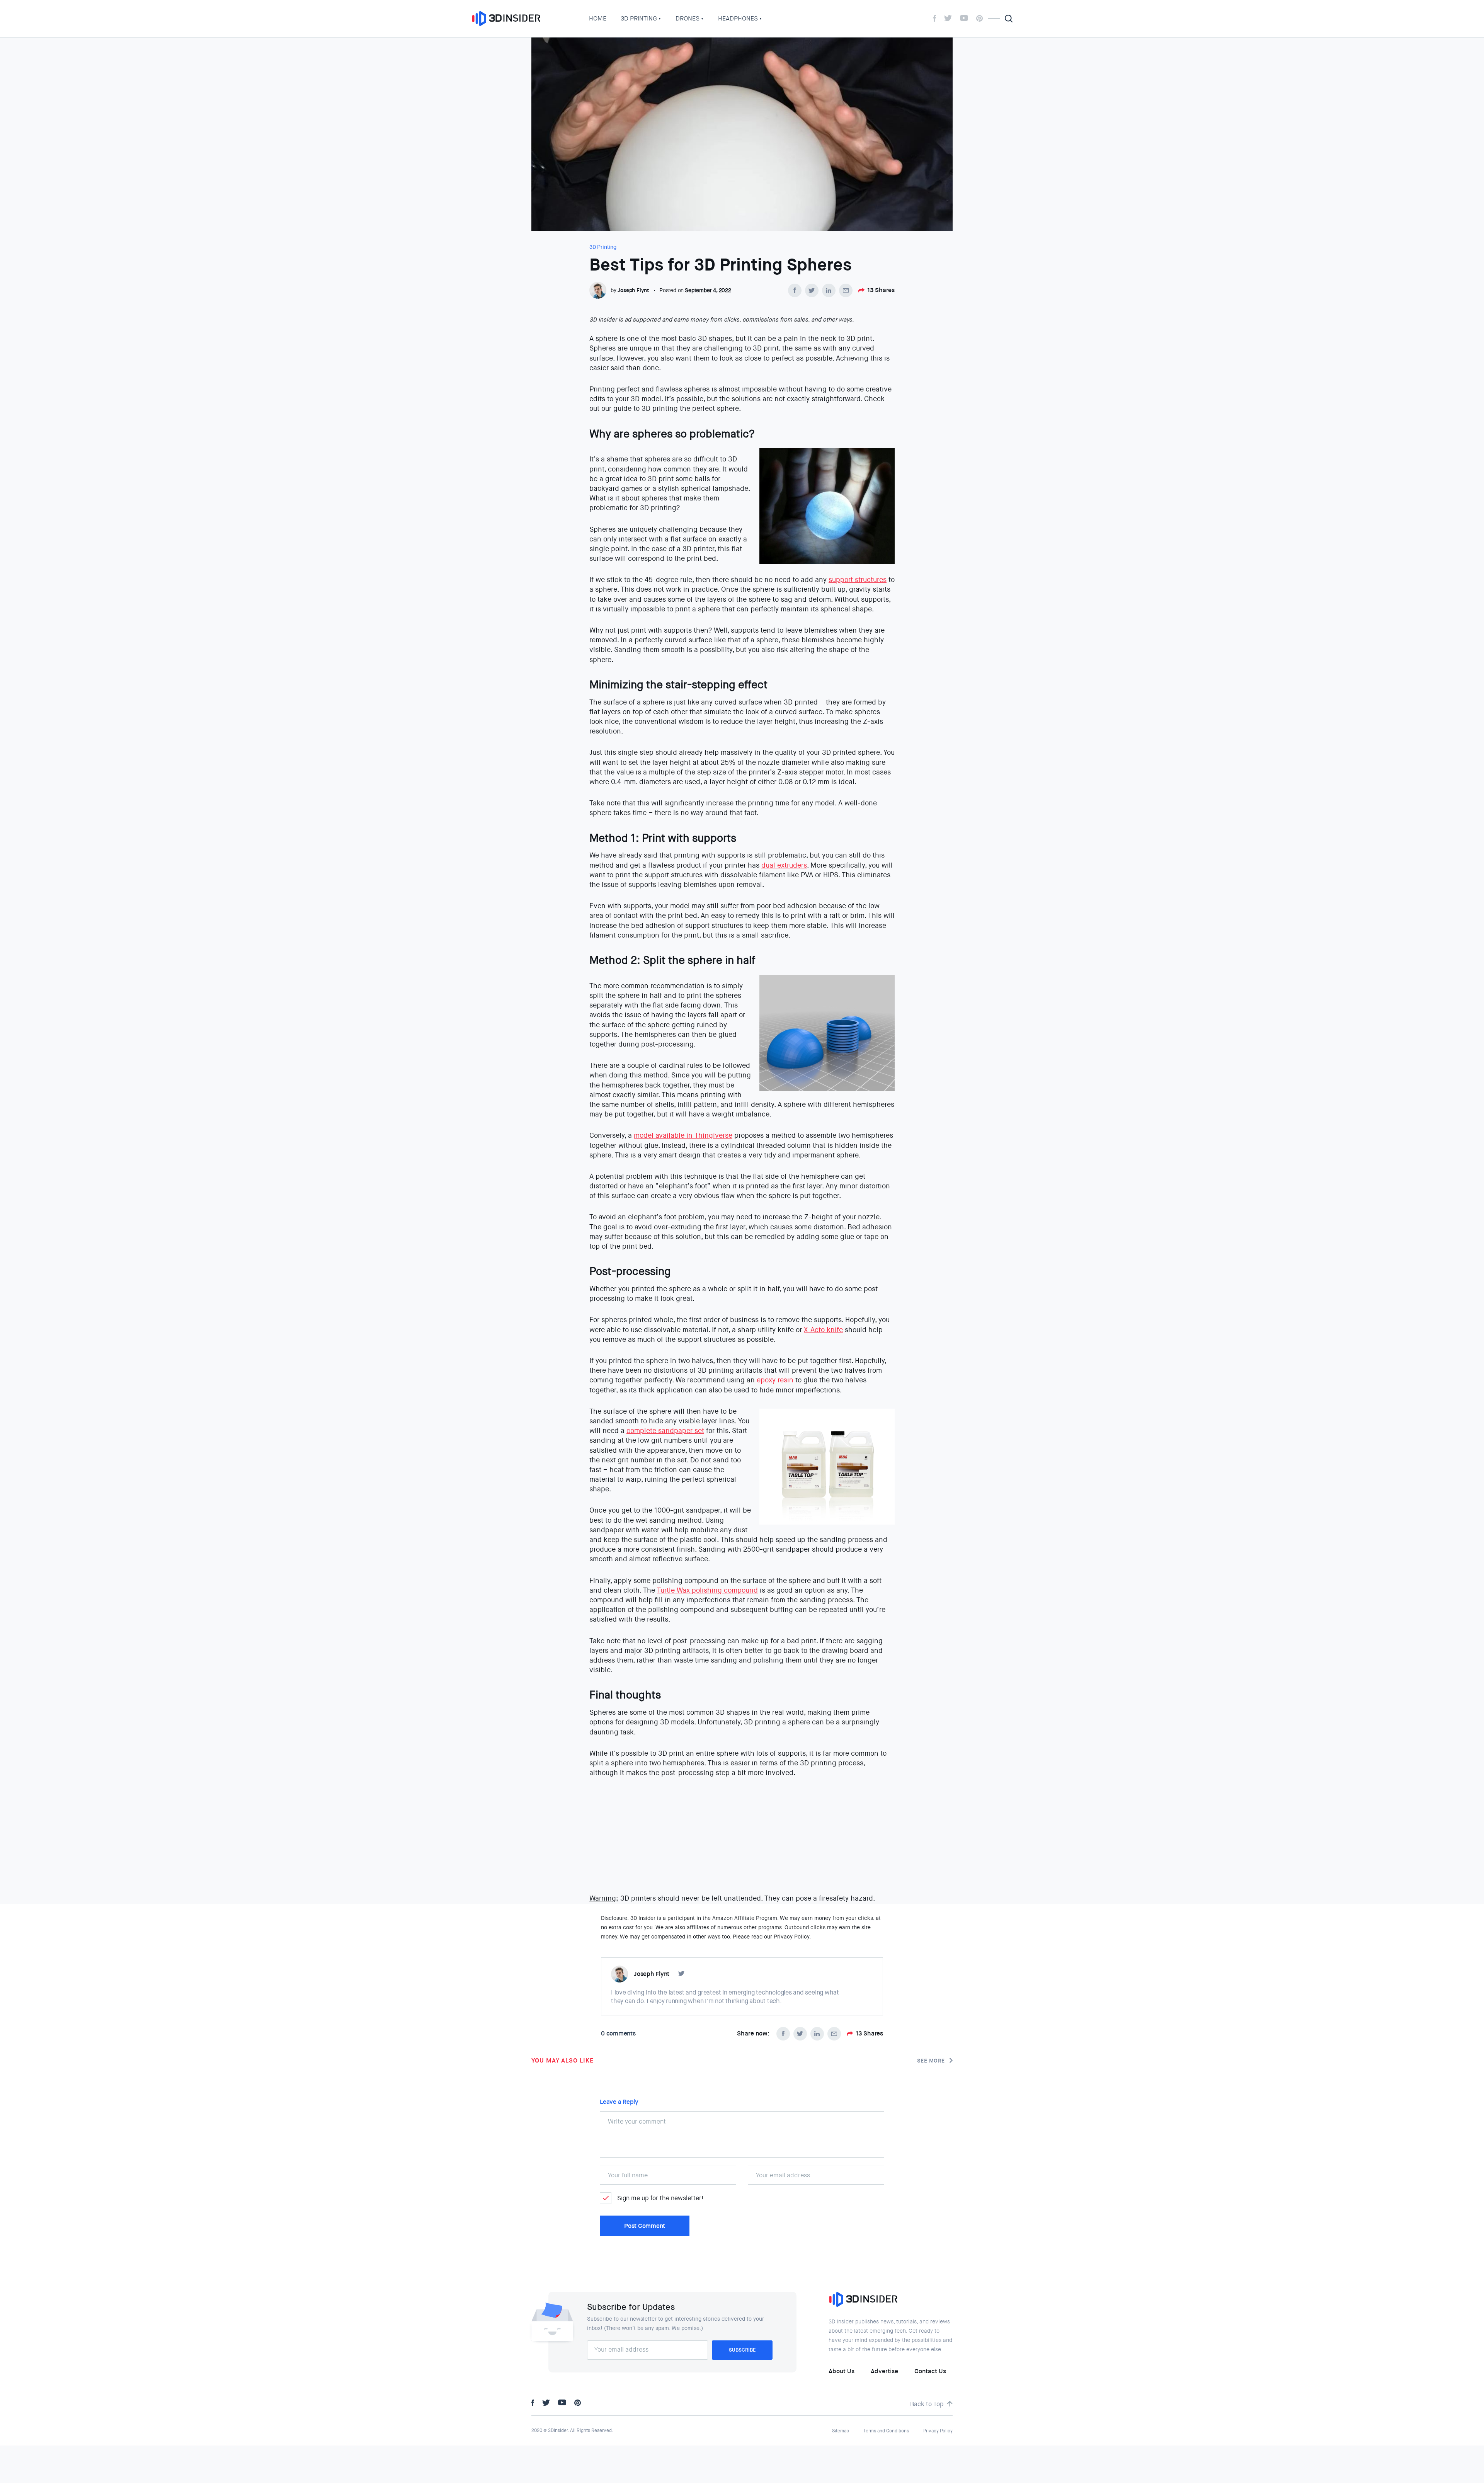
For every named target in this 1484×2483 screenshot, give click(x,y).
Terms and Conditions (886, 2431)
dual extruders (784, 865)
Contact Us (930, 2371)
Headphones (738, 18)
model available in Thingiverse (683, 1135)
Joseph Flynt (633, 290)
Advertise (884, 2371)
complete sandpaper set (665, 1431)
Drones (688, 18)
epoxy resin (775, 1380)
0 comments (618, 2033)
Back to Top (927, 2404)
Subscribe (742, 2350)
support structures (858, 580)
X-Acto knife (823, 1330)
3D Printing (639, 18)
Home (598, 18)
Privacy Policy (938, 2431)
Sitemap (841, 2431)
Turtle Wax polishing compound (707, 1590)
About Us (842, 2371)
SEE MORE (931, 2061)
